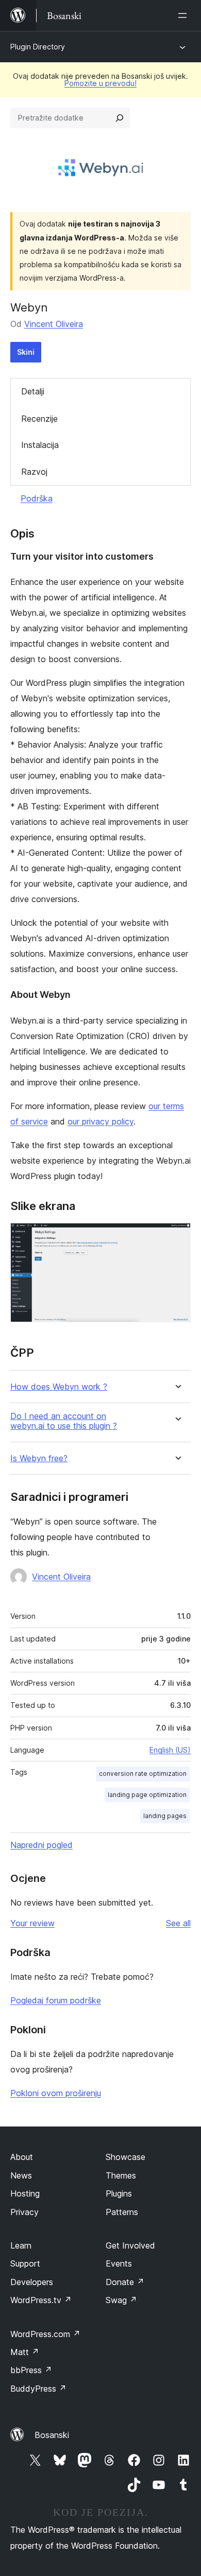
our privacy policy (100, 1121)
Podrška (37, 498)
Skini (26, 352)
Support (25, 2263)
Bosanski (52, 2435)
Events (119, 2263)
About (22, 2157)
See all (178, 1923)
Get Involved (130, 2245)
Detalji (33, 391)
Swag (121, 2300)
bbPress (31, 2370)
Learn (21, 2245)
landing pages (165, 1816)
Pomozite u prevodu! (100, 83)
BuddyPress (38, 2389)
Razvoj (34, 472)
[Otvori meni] (185, 15)
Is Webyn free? (39, 1458)
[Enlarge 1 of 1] (177, 1237)
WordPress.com (45, 2334)
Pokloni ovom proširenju (56, 2093)
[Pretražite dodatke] (120, 118)
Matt (25, 2352)
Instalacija (40, 445)
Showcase (125, 2157)
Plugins (119, 2193)
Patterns (122, 2212)
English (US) (170, 1750)
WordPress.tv (41, 2300)
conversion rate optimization (143, 1774)
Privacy (24, 2212)
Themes (121, 2175)
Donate (125, 2282)
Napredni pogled (41, 1845)
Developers (32, 2282)
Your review (32, 1923)
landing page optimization (147, 1795)
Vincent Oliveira (54, 324)
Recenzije (39, 419)
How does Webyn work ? (59, 1387)
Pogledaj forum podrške (56, 2000)
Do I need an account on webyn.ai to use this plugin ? (64, 1421)
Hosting (25, 2193)
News (21, 2175)
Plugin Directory (38, 47)
